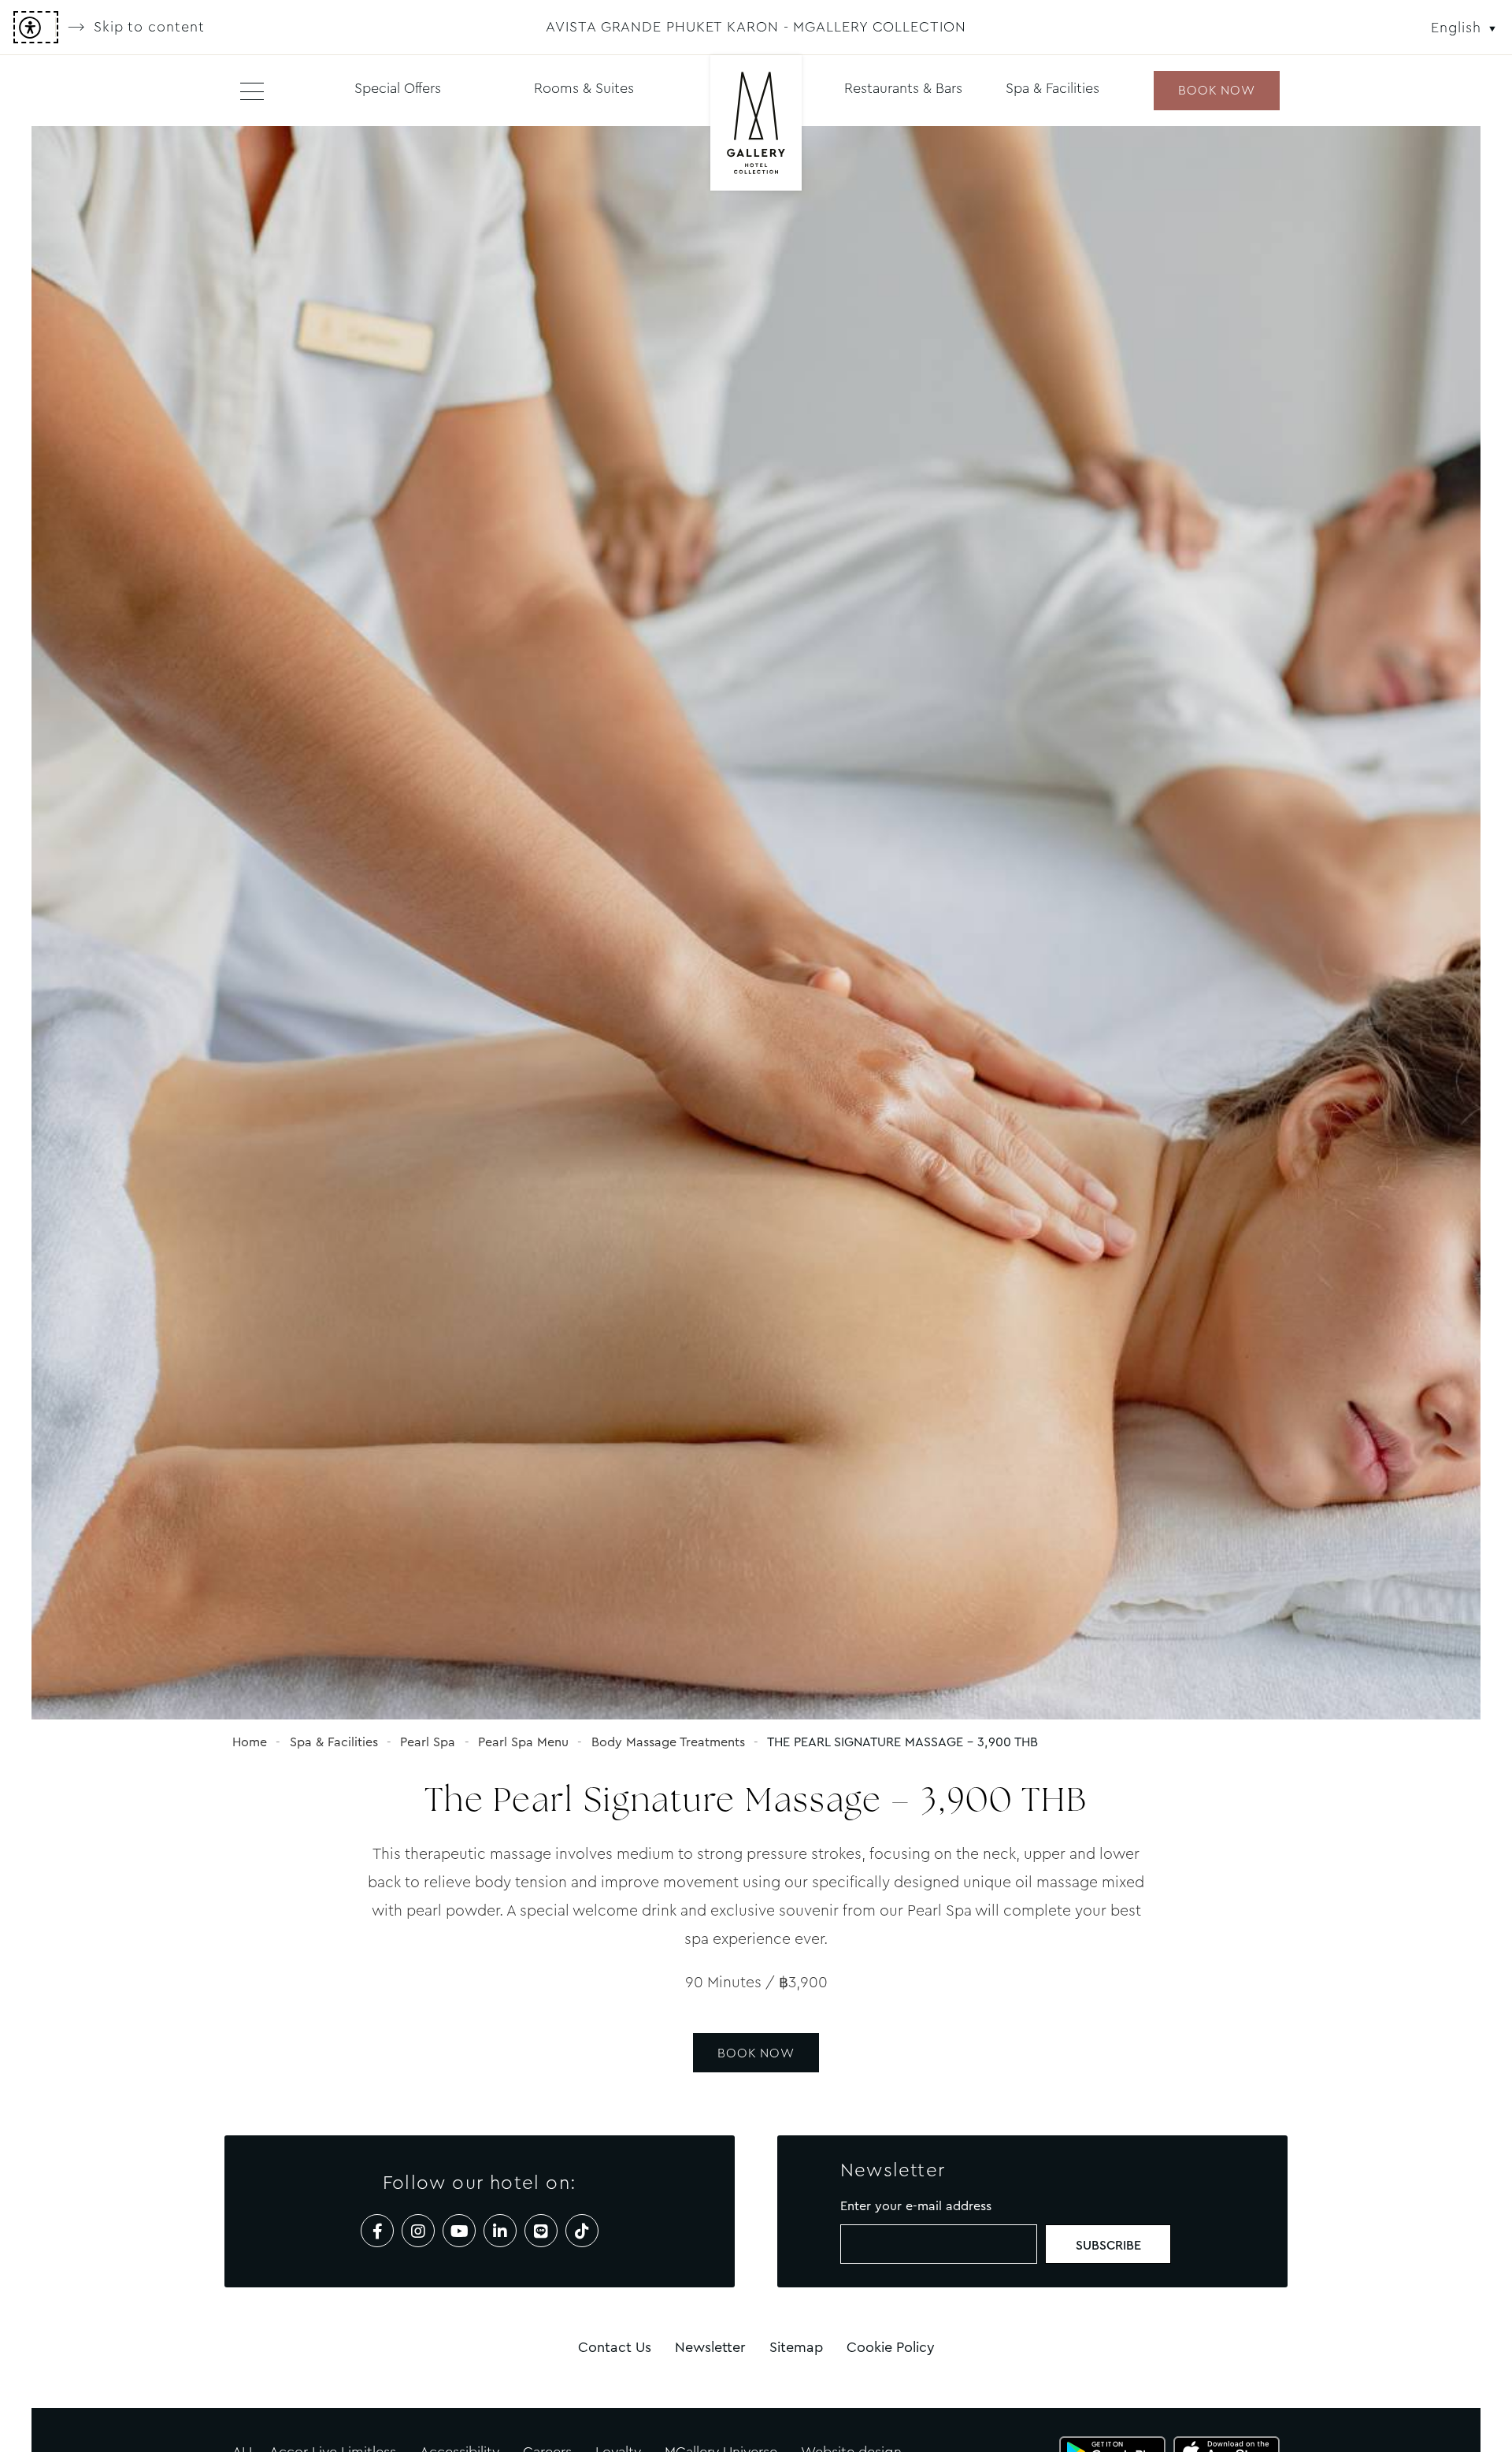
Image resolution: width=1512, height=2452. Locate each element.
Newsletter (710, 2347)
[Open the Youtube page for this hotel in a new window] (459, 2231)
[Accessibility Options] (36, 27)
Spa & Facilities (1052, 88)
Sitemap (796, 2347)
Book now (1216, 90)
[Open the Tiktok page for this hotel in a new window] (582, 2231)
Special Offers (398, 88)
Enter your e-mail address (916, 2206)
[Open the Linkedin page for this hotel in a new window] (500, 2231)
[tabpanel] (756, 923)
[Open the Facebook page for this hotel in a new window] (377, 2231)
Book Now (756, 2053)
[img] (756, 124)
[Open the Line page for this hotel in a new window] (541, 2231)
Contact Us (615, 2347)
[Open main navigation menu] (252, 91)
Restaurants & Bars (903, 88)
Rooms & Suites (584, 88)
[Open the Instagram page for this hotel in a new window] (418, 2231)
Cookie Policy (891, 2347)
